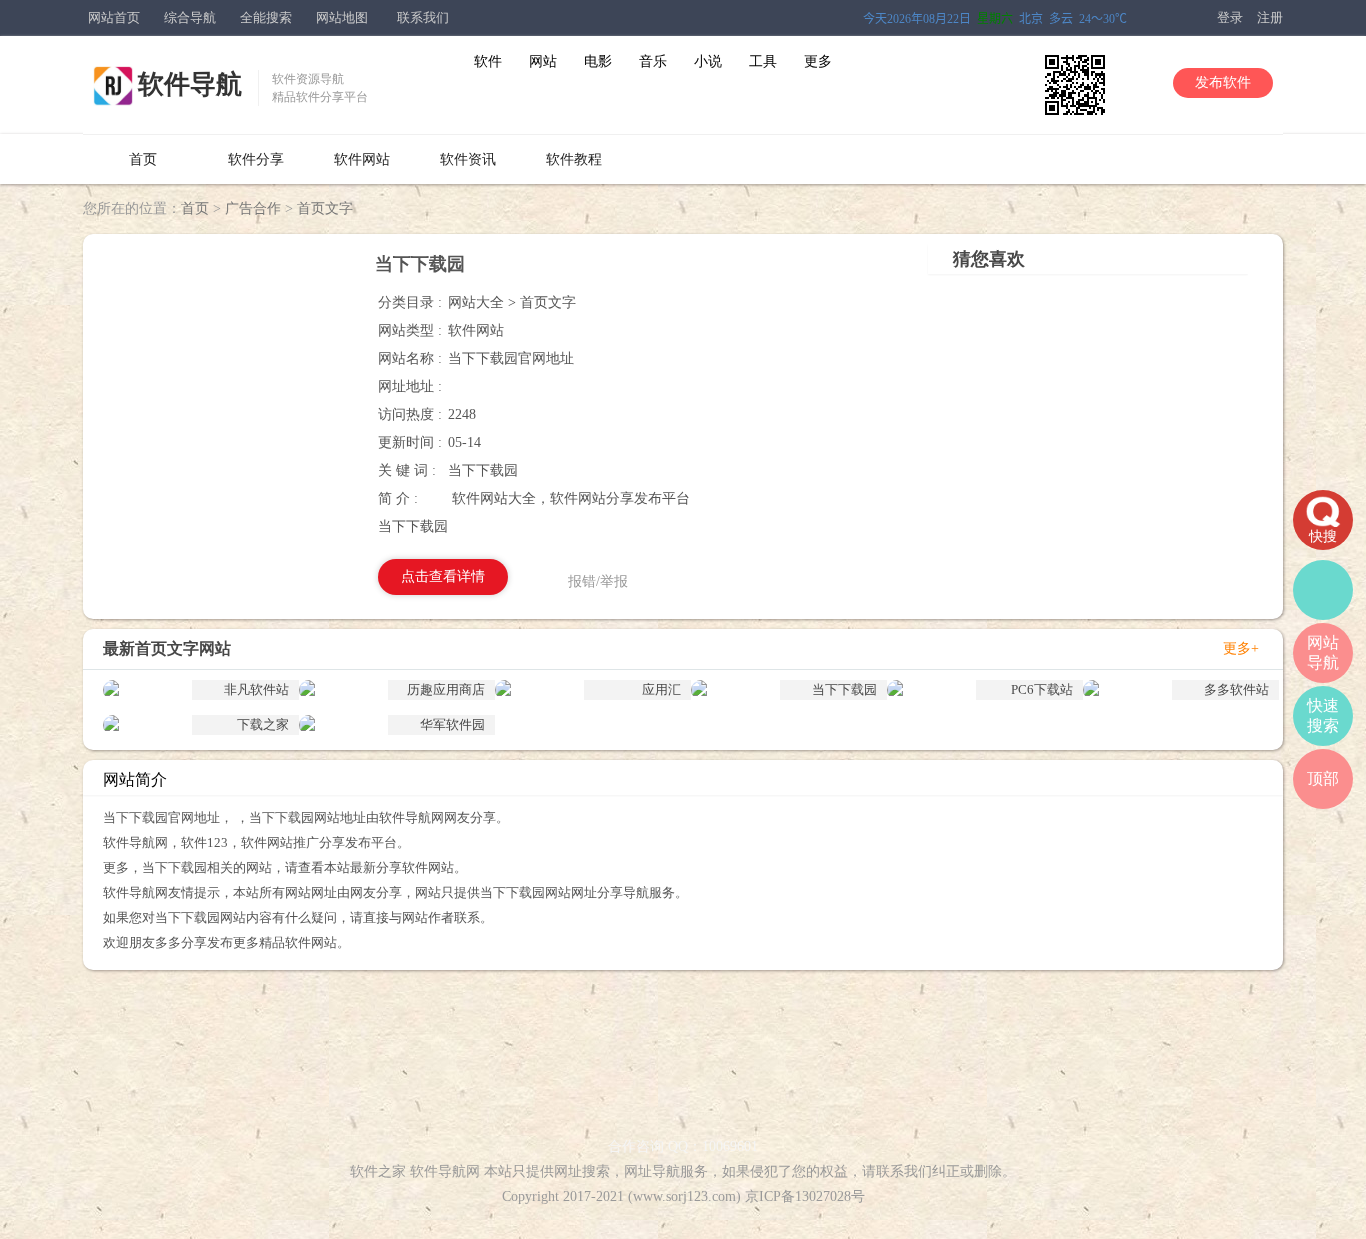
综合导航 (190, 17)
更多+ (1241, 648)
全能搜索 (266, 17)
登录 (1230, 17)
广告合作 (253, 208)
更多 (818, 61)
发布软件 (1223, 82)
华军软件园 (452, 724)
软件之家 (378, 1171)
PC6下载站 (1042, 689)
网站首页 (114, 17)
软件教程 (574, 159)
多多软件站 (1236, 689)
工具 (763, 61)
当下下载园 (844, 689)
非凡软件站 (256, 689)
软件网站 (362, 159)
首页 (143, 159)
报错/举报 (598, 581)
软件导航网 (445, 1171)
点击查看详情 (443, 576)
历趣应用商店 (446, 689)
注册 (1270, 17)
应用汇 (661, 689)
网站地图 (342, 17)
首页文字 (325, 208)
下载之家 (263, 724)
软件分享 (256, 159)
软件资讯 (468, 159)
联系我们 (423, 17)
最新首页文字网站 (167, 648)
